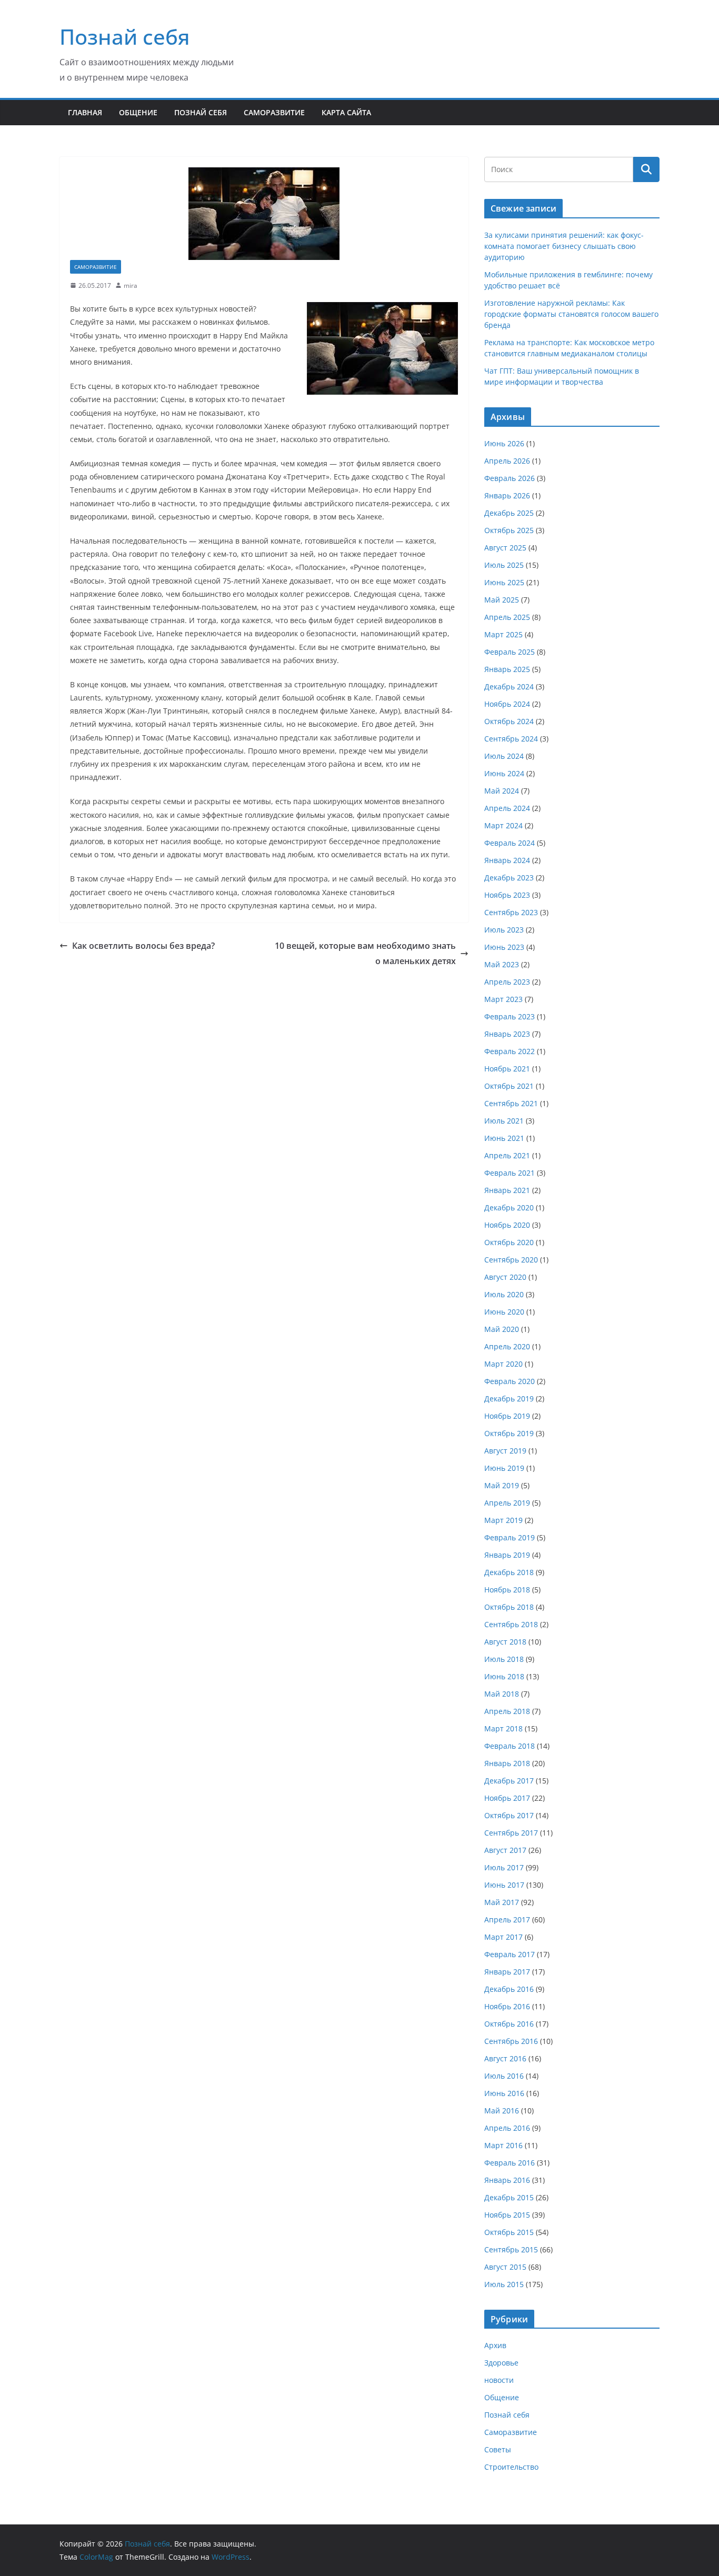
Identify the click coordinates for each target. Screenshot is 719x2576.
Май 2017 (502, 1902)
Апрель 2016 (507, 2128)
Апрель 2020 (507, 1346)
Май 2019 (502, 1485)
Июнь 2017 (504, 1885)
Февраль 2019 (510, 1537)
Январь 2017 (507, 1972)
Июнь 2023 (504, 947)
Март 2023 (503, 999)
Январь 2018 (507, 1763)
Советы (498, 2449)
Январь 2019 (507, 1555)
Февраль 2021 (510, 1173)
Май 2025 (502, 600)
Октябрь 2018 (509, 1607)
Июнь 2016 (504, 2093)
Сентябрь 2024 (511, 739)
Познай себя (125, 37)
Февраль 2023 (510, 1016)
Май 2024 (502, 791)
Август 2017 (505, 1850)
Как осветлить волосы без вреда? (143, 946)
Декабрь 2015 (509, 2197)
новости (499, 2380)
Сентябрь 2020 (511, 1260)
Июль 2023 (504, 930)
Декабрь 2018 (509, 1572)
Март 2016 (503, 2145)
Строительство (511, 2467)
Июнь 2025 (504, 582)
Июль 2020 (504, 1294)
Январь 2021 (507, 1190)
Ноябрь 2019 (507, 1416)
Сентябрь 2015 (511, 2249)
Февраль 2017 (510, 1954)
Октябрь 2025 (509, 530)
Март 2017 (503, 1937)
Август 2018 (505, 1642)
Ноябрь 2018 (507, 1590)
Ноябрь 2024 (507, 704)
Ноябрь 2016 (507, 2006)
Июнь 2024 (504, 773)
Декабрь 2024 (509, 686)
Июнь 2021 (504, 1138)
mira (131, 285)
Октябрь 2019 (509, 1433)
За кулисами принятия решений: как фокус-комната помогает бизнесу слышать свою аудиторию (564, 246)
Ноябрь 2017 (507, 1798)
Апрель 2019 (507, 1503)
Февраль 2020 (510, 1381)
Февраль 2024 (510, 843)
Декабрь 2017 (509, 1781)
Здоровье (501, 2363)
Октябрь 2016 (509, 2024)
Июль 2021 (504, 1121)
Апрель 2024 (507, 808)
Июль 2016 (504, 2076)
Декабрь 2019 (509, 1399)
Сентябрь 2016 (511, 2041)
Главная (85, 112)
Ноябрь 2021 (507, 1069)
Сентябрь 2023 (511, 912)
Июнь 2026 (504, 443)
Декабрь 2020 (509, 1207)
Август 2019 (505, 1451)
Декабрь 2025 (509, 513)
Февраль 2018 (510, 1746)
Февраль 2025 (510, 652)
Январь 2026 (507, 495)
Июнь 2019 (504, 1468)
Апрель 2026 (507, 461)
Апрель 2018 (507, 1711)
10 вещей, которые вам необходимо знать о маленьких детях (365, 953)
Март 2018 (503, 1728)
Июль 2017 (504, 1867)
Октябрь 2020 (509, 1242)
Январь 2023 (507, 1034)
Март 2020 (503, 1364)
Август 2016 (505, 2058)
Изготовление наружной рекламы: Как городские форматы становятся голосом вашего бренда (571, 314)
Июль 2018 (504, 1659)
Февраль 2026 (510, 478)
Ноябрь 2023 (507, 895)
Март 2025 (503, 634)
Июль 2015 (504, 2284)
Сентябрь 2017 (511, 1833)
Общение (138, 112)
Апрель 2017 (507, 1920)
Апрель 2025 (507, 617)
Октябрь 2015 (509, 2232)
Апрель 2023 (507, 982)
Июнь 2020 (504, 1312)
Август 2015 (505, 2267)
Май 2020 (502, 1329)
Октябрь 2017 (509, 1815)
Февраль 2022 (510, 1051)
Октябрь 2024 (509, 721)
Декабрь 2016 (509, 1989)
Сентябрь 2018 (511, 1624)
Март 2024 (503, 825)
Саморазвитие (274, 112)
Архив (495, 2345)
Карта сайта (346, 112)
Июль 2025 (504, 565)
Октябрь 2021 (509, 1086)
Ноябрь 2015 (507, 2215)
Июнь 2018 (504, 1676)
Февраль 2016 (510, 2163)
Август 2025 (505, 548)
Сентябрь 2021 (511, 1103)
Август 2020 (505, 1277)
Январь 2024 (507, 860)
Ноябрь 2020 (507, 1225)
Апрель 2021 (507, 1155)
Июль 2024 (504, 756)
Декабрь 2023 (509, 878)
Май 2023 (502, 964)
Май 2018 (502, 1694)
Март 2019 (503, 1520)
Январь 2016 (507, 2180)
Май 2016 (502, 2111)
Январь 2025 (507, 669)
